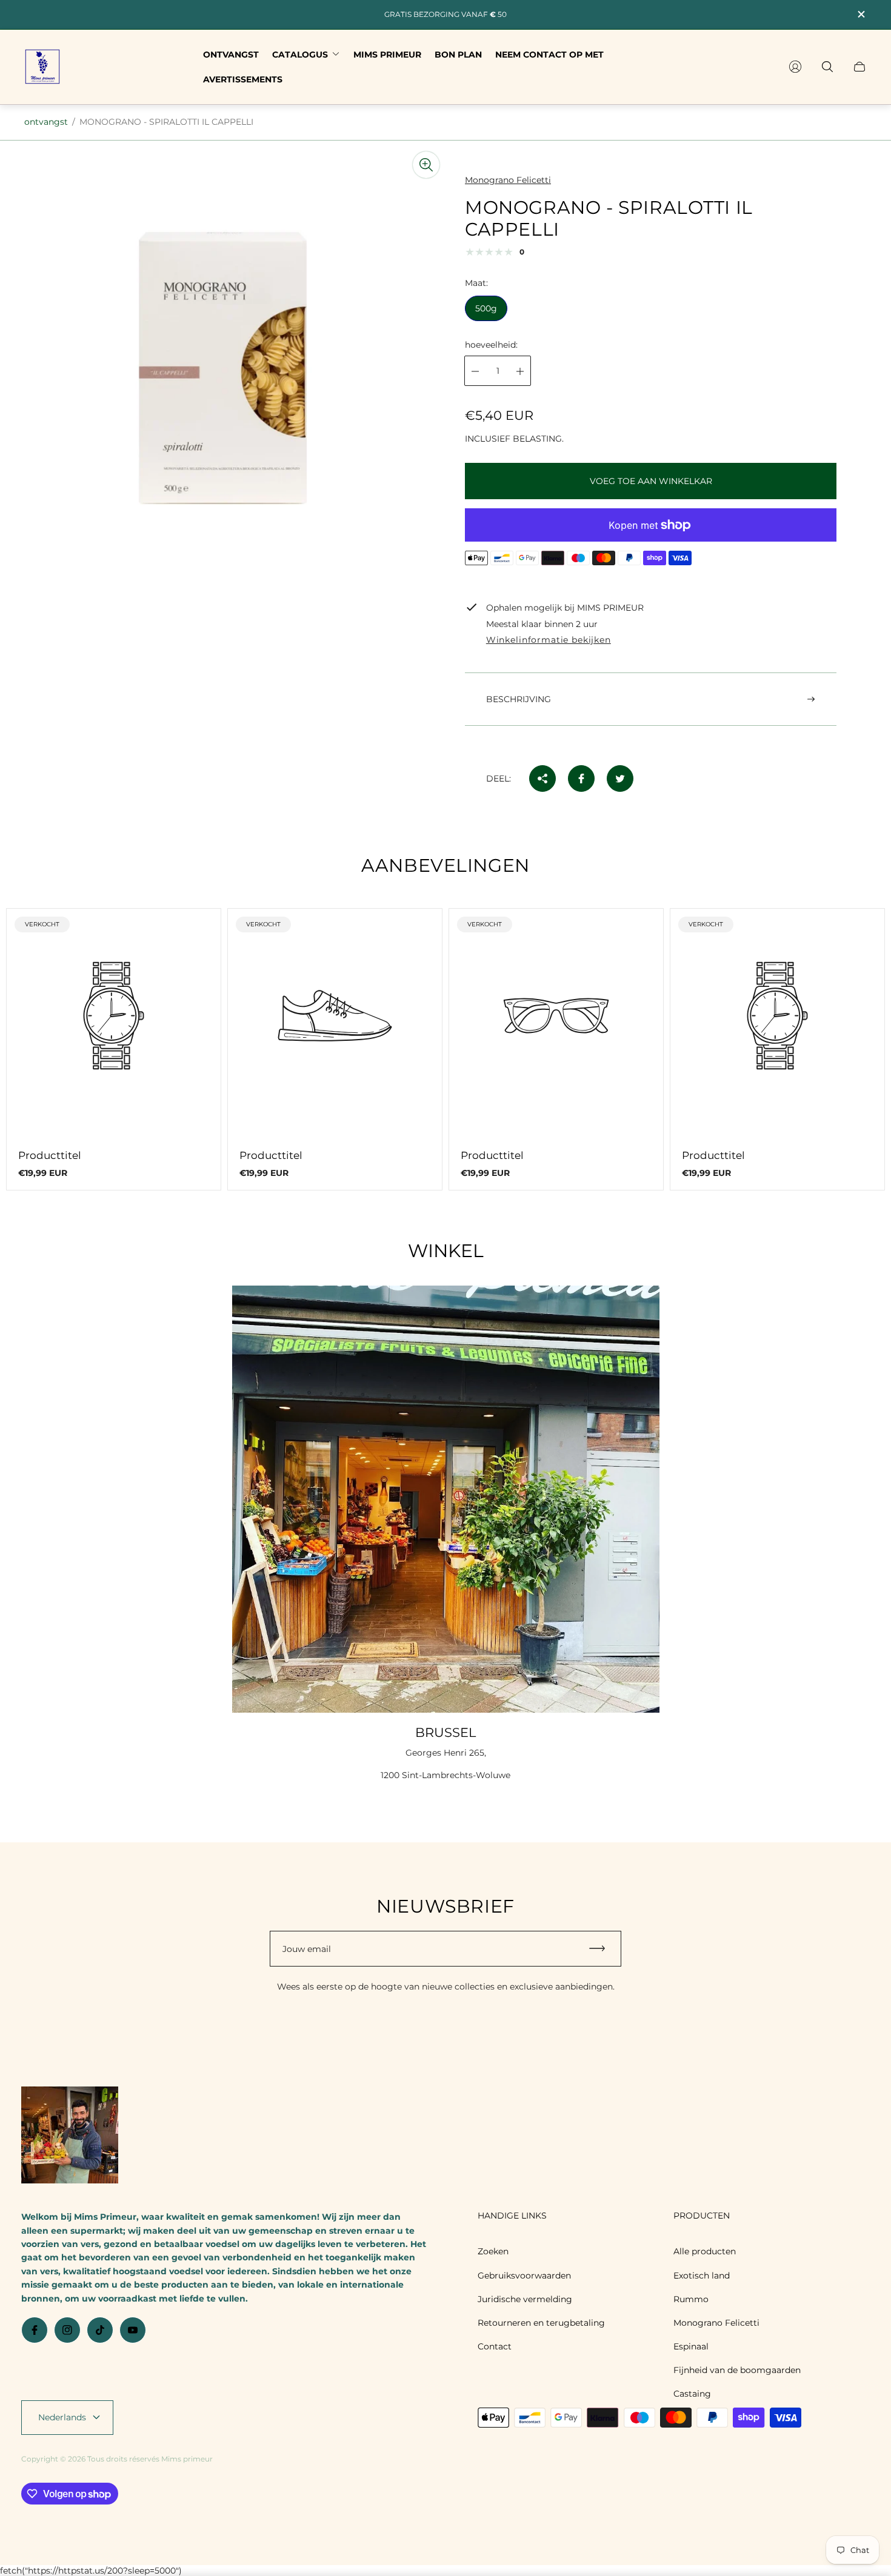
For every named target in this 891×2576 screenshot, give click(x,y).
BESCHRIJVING (519, 699)
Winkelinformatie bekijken (549, 640)
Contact (495, 2346)
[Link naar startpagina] (70, 2136)
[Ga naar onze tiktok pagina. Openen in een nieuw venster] (100, 2330)
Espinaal (691, 2346)
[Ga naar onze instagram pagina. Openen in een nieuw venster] (67, 2330)
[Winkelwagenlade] (859, 67)
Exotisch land (702, 2276)
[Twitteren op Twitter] (620, 778)
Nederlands (62, 2417)
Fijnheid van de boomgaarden (737, 2370)
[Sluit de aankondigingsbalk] (861, 14)
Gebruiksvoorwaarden (524, 2276)
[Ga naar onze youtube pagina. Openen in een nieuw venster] (133, 2330)
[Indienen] (602, 1949)
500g (486, 309)
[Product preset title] (114, 1016)
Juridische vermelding (525, 2299)
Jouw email (307, 1949)
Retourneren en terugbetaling (541, 2323)
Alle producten (705, 2251)
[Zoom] (426, 165)
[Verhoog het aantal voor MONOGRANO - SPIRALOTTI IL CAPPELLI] (520, 371)
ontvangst (46, 122)
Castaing (692, 2394)
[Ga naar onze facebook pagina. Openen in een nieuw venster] (35, 2330)
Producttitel (50, 1155)
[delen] (542, 778)
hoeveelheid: (491, 345)
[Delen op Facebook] (581, 778)
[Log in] (795, 67)
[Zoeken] (827, 67)
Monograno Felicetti (716, 2323)
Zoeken (493, 2251)
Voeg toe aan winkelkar (651, 481)
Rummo (691, 2299)
